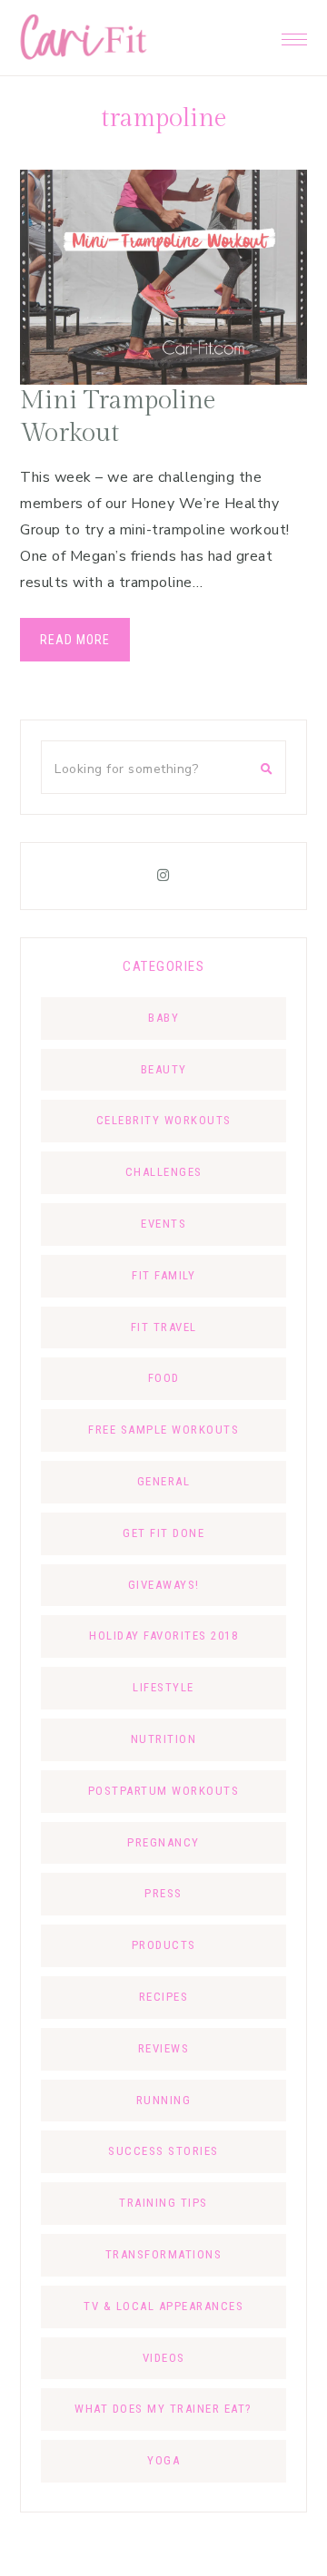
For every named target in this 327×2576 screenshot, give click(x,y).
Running (164, 2100)
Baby (163, 1018)
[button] (294, 34)
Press (163, 1893)
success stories (163, 2151)
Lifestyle (163, 1687)
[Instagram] (163, 876)
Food (164, 1378)
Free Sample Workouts (163, 1430)
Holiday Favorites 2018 (163, 1636)
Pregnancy (163, 1842)
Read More (75, 640)
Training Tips (163, 2203)
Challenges (164, 1172)
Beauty (164, 1069)
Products (164, 1945)
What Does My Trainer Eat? (163, 2409)
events (163, 1224)
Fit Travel (164, 1327)
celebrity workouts (164, 1120)
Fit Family (163, 1275)
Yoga (163, 2460)
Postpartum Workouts (164, 1791)
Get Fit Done (163, 1533)
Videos (164, 2358)
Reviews (164, 2048)
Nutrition (164, 1739)
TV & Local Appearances (163, 2306)
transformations (164, 2254)
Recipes (164, 1997)
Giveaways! (164, 1585)
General (164, 1481)
